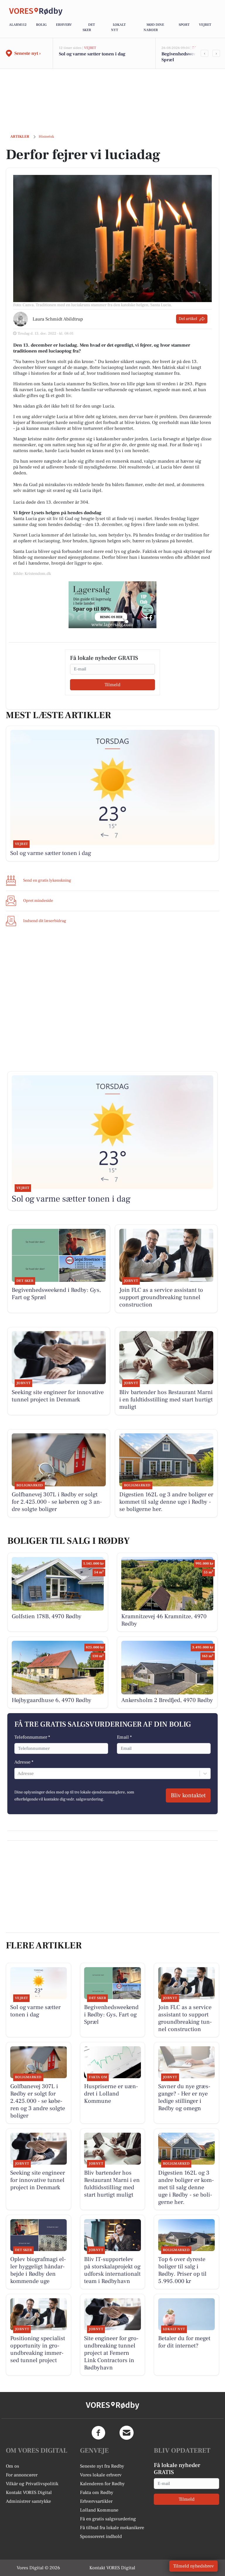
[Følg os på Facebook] (98, 2433)
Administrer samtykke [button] (28, 2501)
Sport (184, 25)
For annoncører (22, 2475)
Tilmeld (112, 685)
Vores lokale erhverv (101, 2475)
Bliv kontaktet (188, 1795)
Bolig (41, 25)
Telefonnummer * (32, 1737)
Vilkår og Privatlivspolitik (32, 2484)
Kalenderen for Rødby (102, 2484)
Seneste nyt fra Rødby (102, 2466)
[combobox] (18, 1773)
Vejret (205, 25)
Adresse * (24, 1762)
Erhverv (64, 25)
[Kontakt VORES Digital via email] (127, 2433)
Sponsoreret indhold (101, 2536)
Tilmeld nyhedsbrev (194, 2566)
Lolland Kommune (99, 2510)
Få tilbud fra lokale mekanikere (112, 2528)
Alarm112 (18, 25)
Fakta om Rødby (97, 2492)
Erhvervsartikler (96, 2501)
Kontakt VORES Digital (29, 2492)
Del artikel (188, 319)
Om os (12, 2466)
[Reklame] (112, 605)
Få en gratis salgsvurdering (108, 2519)
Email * (124, 1737)
